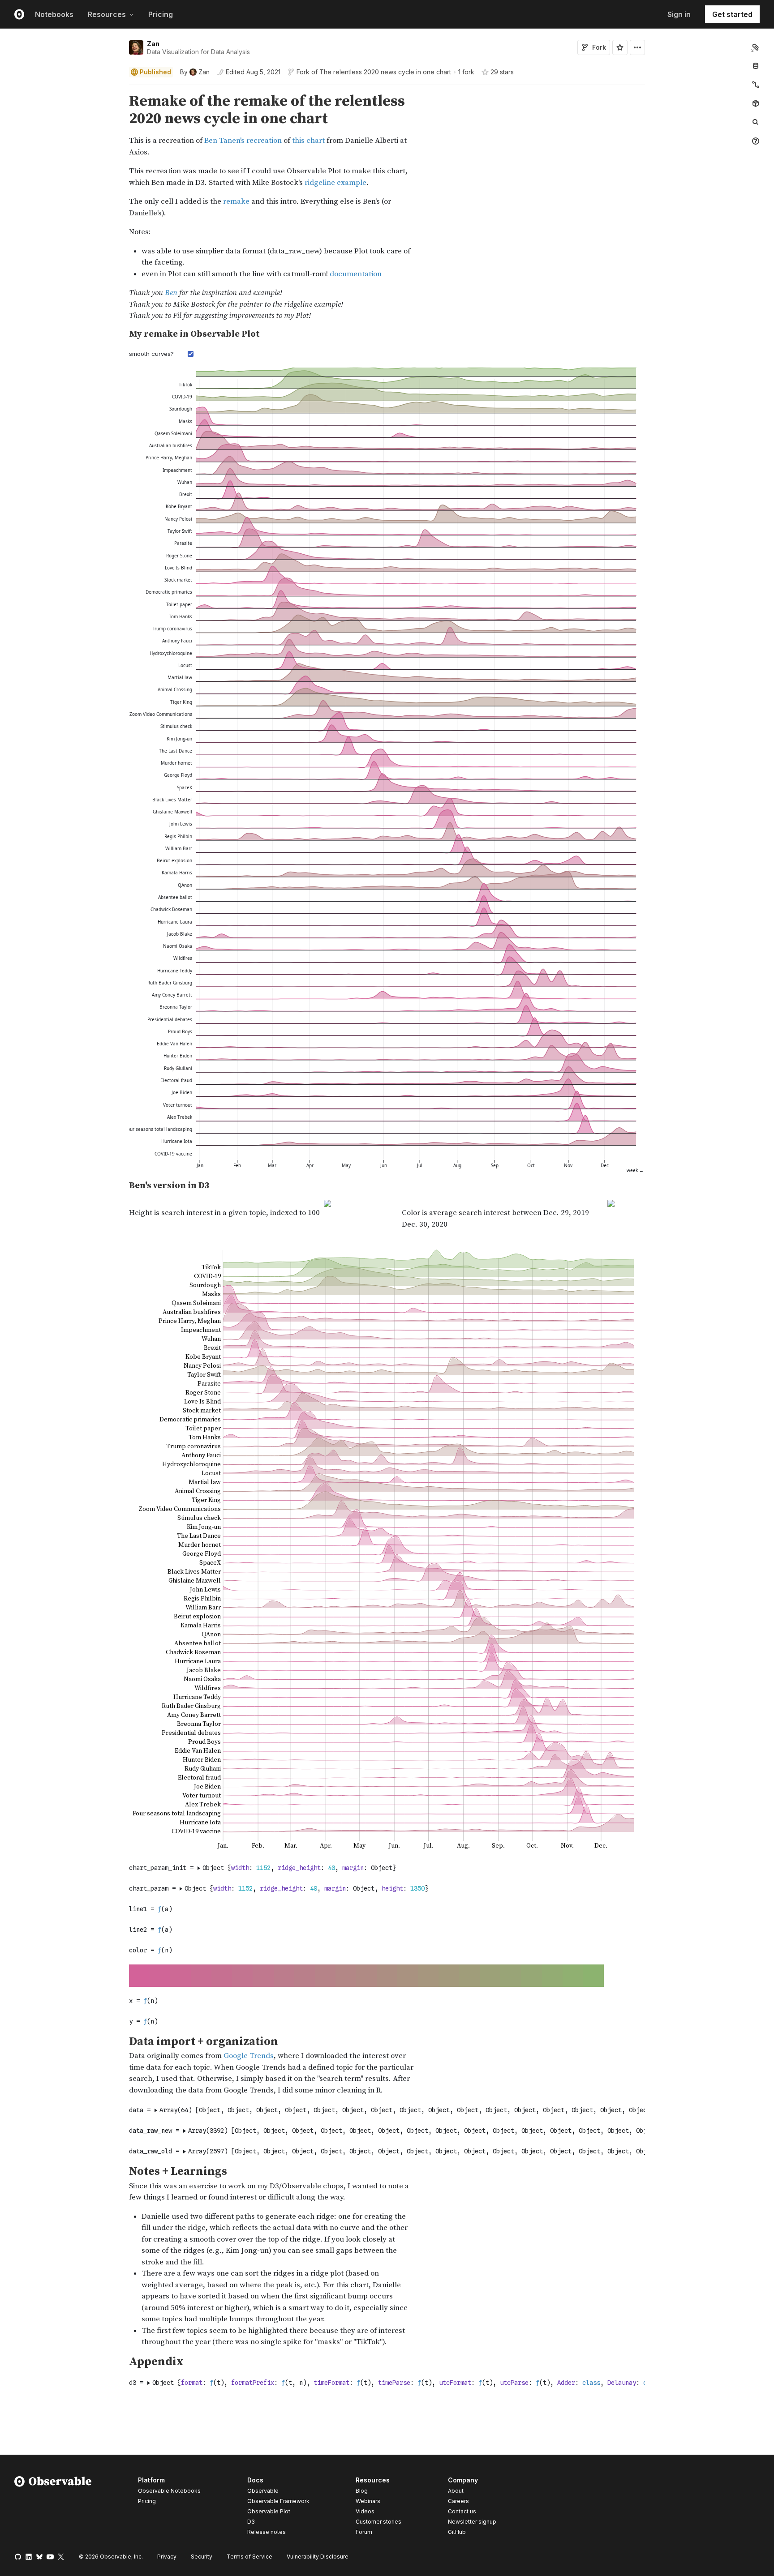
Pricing (161, 14)
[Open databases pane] (756, 66)
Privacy (167, 2557)
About (456, 2491)
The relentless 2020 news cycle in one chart (385, 72)
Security (202, 2557)
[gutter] (62, 207)
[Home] (53, 2508)
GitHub (457, 2532)
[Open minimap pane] (756, 85)
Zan (153, 44)
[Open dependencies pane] (756, 103)
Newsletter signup (472, 2522)
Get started (732, 14)
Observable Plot (269, 2511)
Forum (364, 2532)
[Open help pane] (756, 141)
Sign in (679, 14)
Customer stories (378, 2522)
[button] (118, 89)
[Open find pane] (756, 122)
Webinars (368, 2501)
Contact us (462, 2512)
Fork (599, 47)
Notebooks (54, 14)
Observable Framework (278, 2501)
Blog (362, 2491)
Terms (249, 2557)
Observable (263, 2491)
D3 (251, 2522)
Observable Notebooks (169, 2491)
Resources (107, 14)
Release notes (267, 2532)
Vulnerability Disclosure (318, 2557)
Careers (458, 2501)
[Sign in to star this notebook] (620, 47)
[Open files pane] (756, 47)
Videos (365, 2511)
